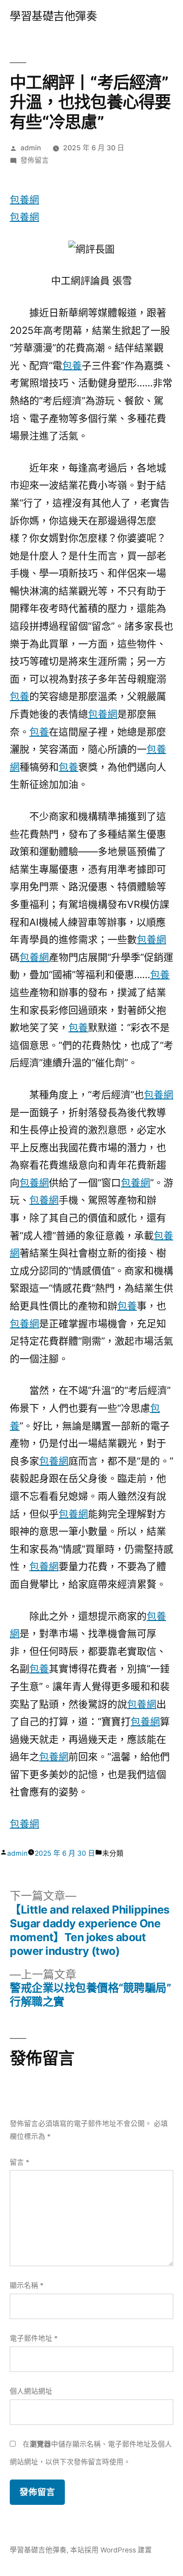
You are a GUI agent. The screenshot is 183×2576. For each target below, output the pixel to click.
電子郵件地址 (34, 2338)
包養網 (24, 200)
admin (31, 148)
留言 (20, 2162)
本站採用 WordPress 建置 (111, 2550)
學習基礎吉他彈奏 (53, 16)
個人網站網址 (31, 2391)
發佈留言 (35, 160)
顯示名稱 (27, 2285)
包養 (72, 365)
